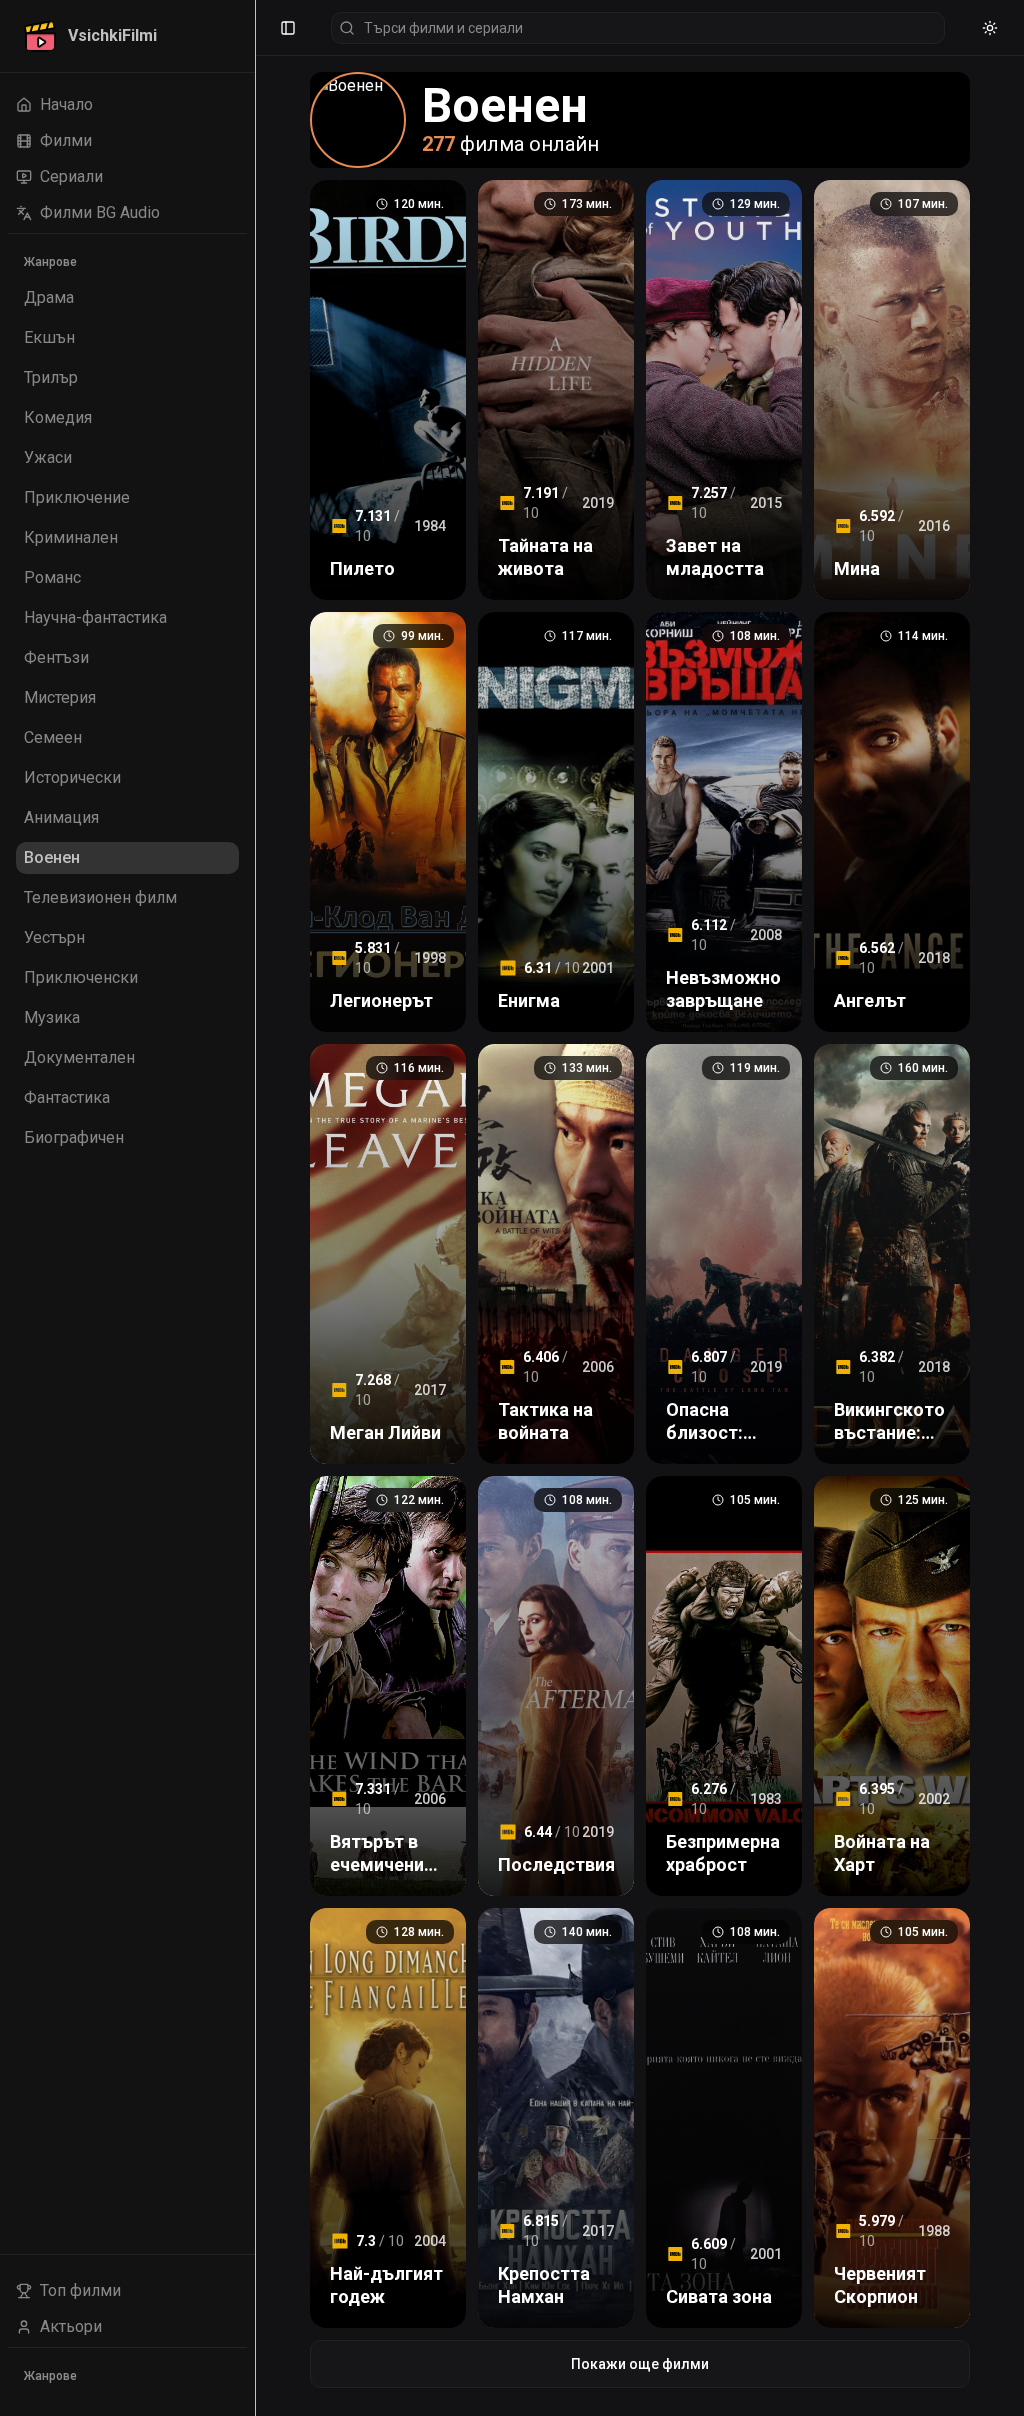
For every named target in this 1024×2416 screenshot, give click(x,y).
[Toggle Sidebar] (255, 1208)
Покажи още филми (640, 2364)
